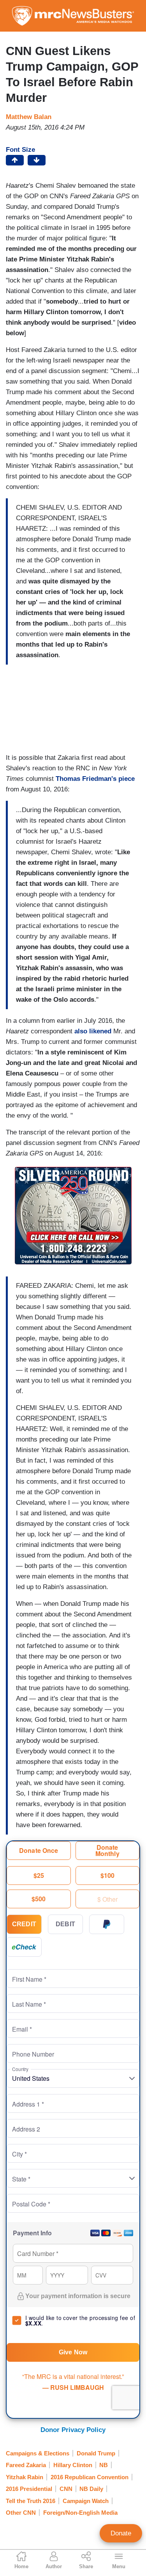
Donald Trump (96, 2453)
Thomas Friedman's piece (95, 779)
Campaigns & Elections (38, 2453)
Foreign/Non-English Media (80, 2513)
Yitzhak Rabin (25, 2477)
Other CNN (21, 2513)
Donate (121, 2533)
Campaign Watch (86, 2501)
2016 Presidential (29, 2489)
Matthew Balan (29, 117)
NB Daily (91, 2489)
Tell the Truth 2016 (31, 2501)
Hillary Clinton (73, 2465)
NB (104, 2465)
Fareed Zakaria (26, 2465)
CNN (66, 2489)
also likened (93, 1031)
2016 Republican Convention (90, 2477)
